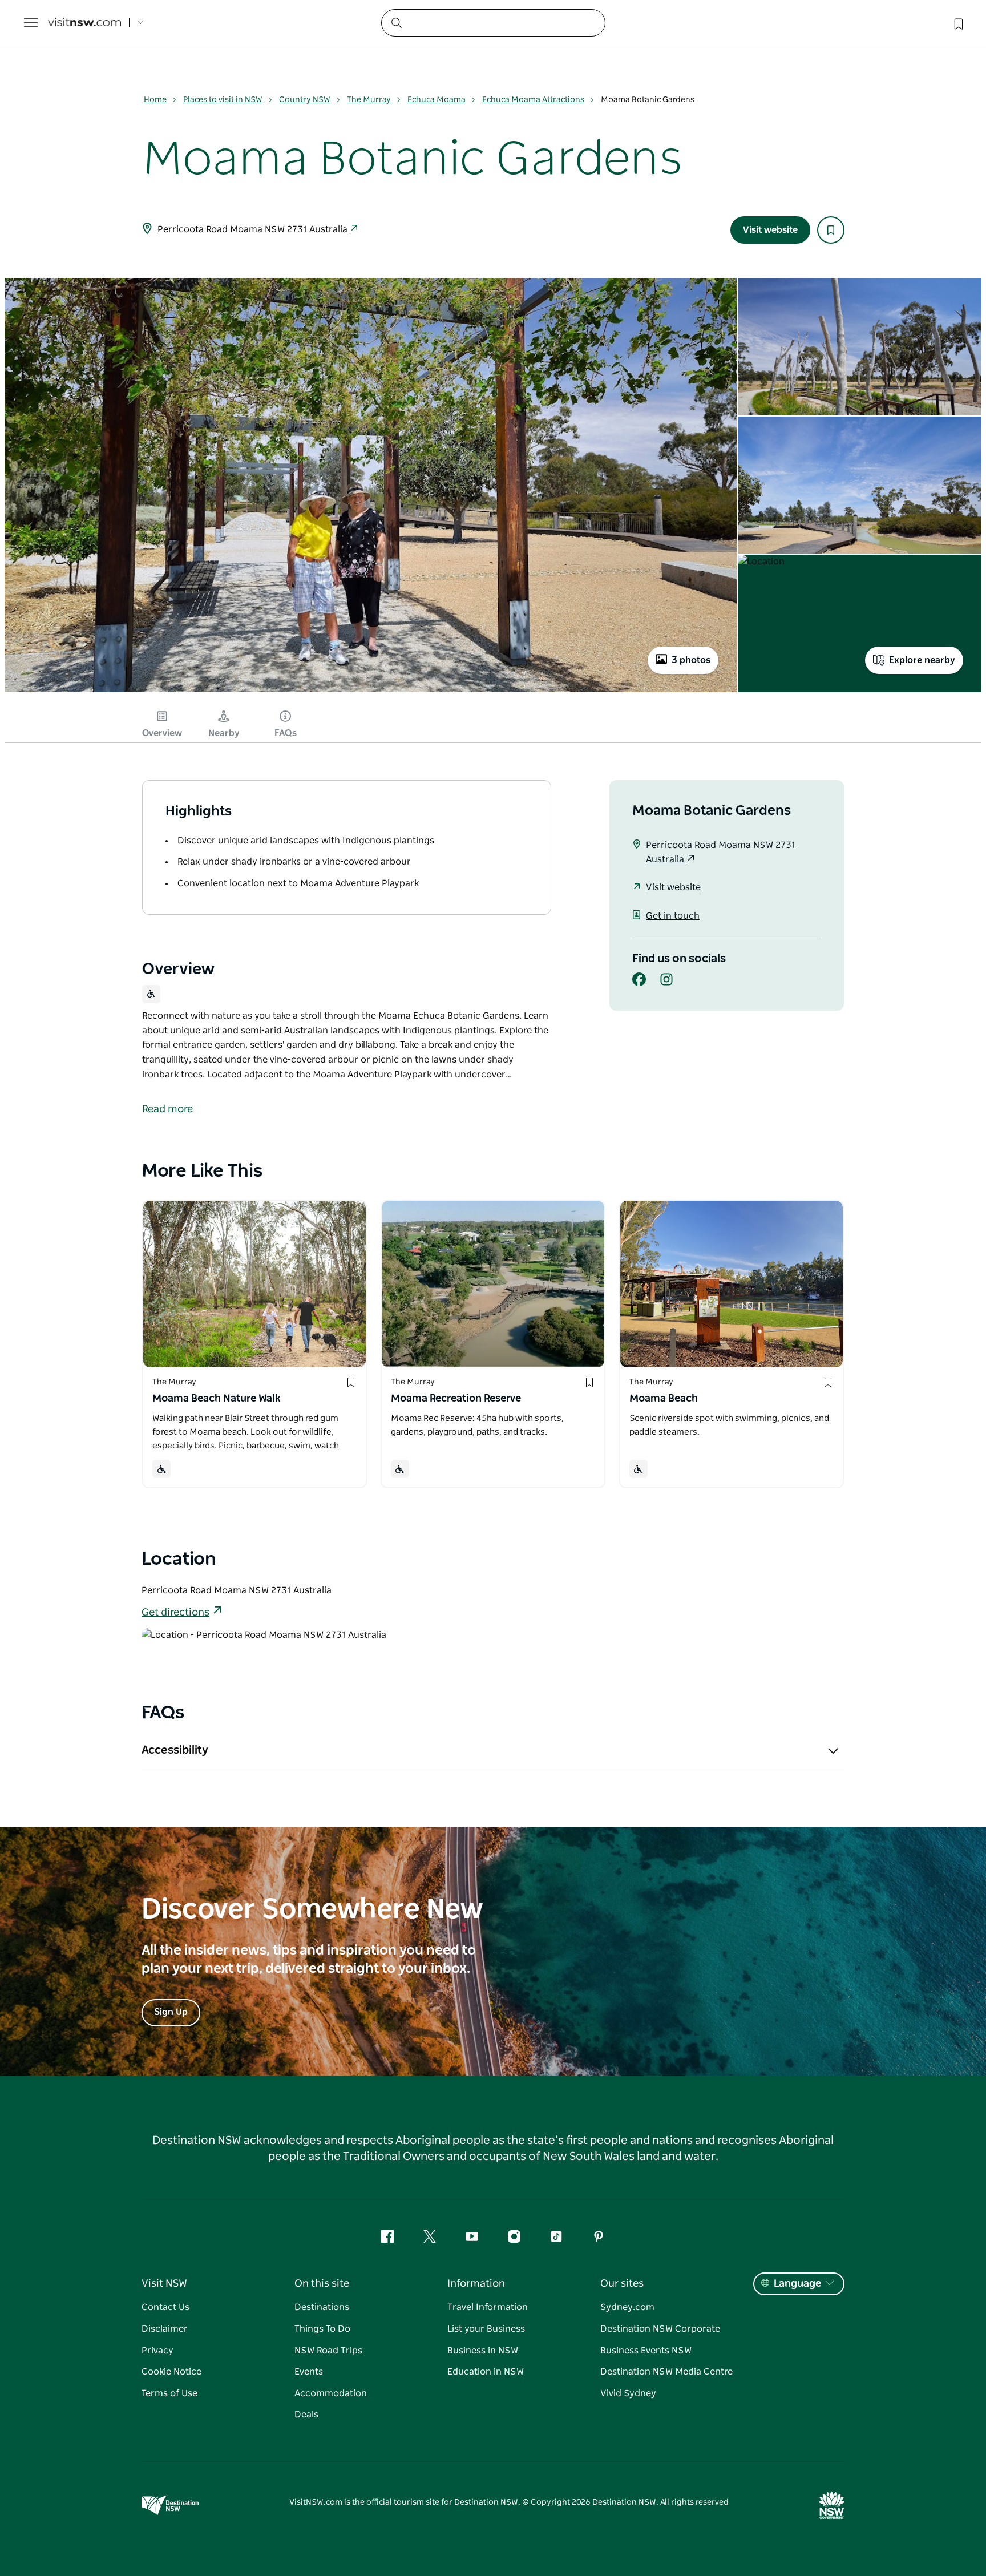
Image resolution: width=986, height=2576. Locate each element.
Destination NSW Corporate (660, 2329)
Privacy (157, 2351)
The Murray (369, 100)
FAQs (286, 733)
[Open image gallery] (371, 691)
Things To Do (322, 2329)
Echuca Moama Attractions (533, 100)
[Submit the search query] (396, 22)
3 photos (691, 660)
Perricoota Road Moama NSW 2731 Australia (254, 229)
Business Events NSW (646, 2351)
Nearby (224, 733)
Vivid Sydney (628, 2393)
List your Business (486, 2329)
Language (797, 2284)
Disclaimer (165, 2329)
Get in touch (673, 916)
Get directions (175, 1613)
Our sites (622, 2284)
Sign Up (171, 2012)
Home (155, 100)
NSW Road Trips (328, 2351)
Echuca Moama (437, 100)
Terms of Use (169, 2393)
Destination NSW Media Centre (666, 2372)
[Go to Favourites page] (957, 23)
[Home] (84, 23)
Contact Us (165, 2307)
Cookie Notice (171, 2372)
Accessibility (175, 1750)
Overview (162, 733)
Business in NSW (483, 2351)
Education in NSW (486, 2372)
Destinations (322, 2307)
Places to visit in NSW (223, 100)
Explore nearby (922, 660)
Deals (306, 2415)
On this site (322, 2284)
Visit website (770, 230)
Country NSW (305, 100)
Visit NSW (164, 2284)
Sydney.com (627, 2307)
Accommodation (331, 2393)
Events (309, 2372)
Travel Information (488, 2307)
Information (476, 2284)
